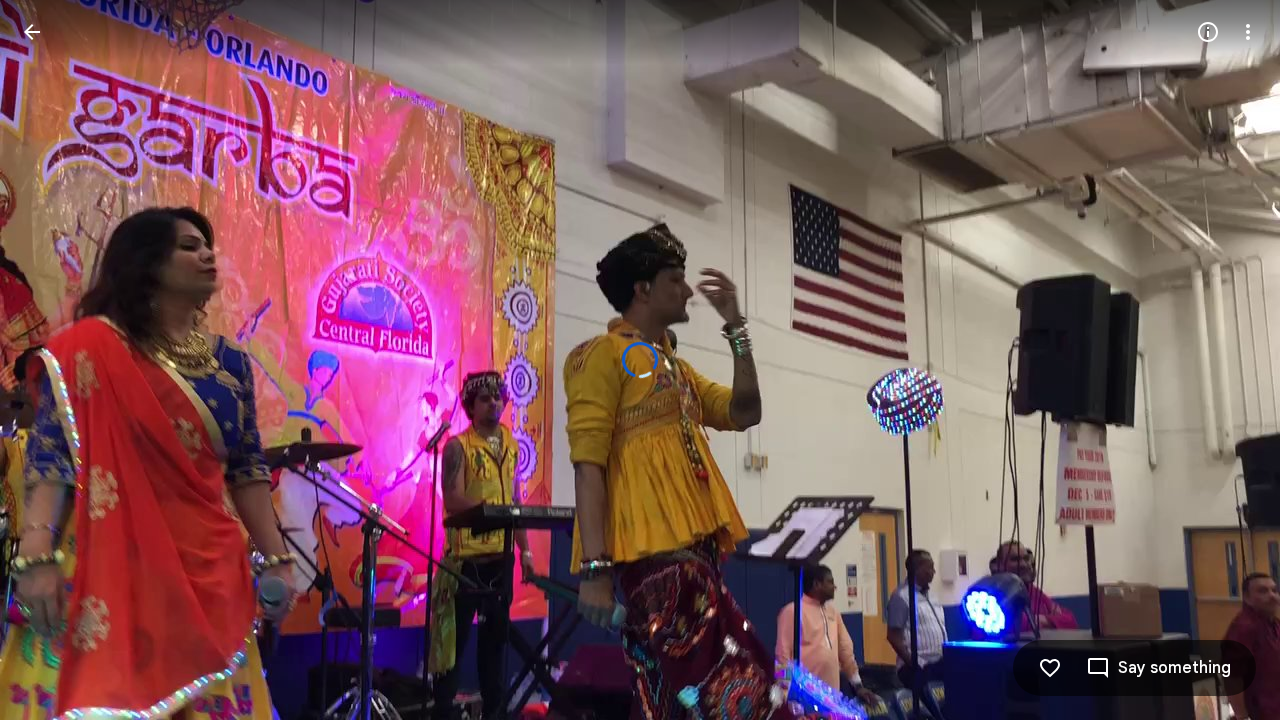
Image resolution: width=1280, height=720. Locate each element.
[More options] (1248, 32)
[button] (56, 360)
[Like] (1050, 668)
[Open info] (1208, 32)
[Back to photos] (32, 32)
